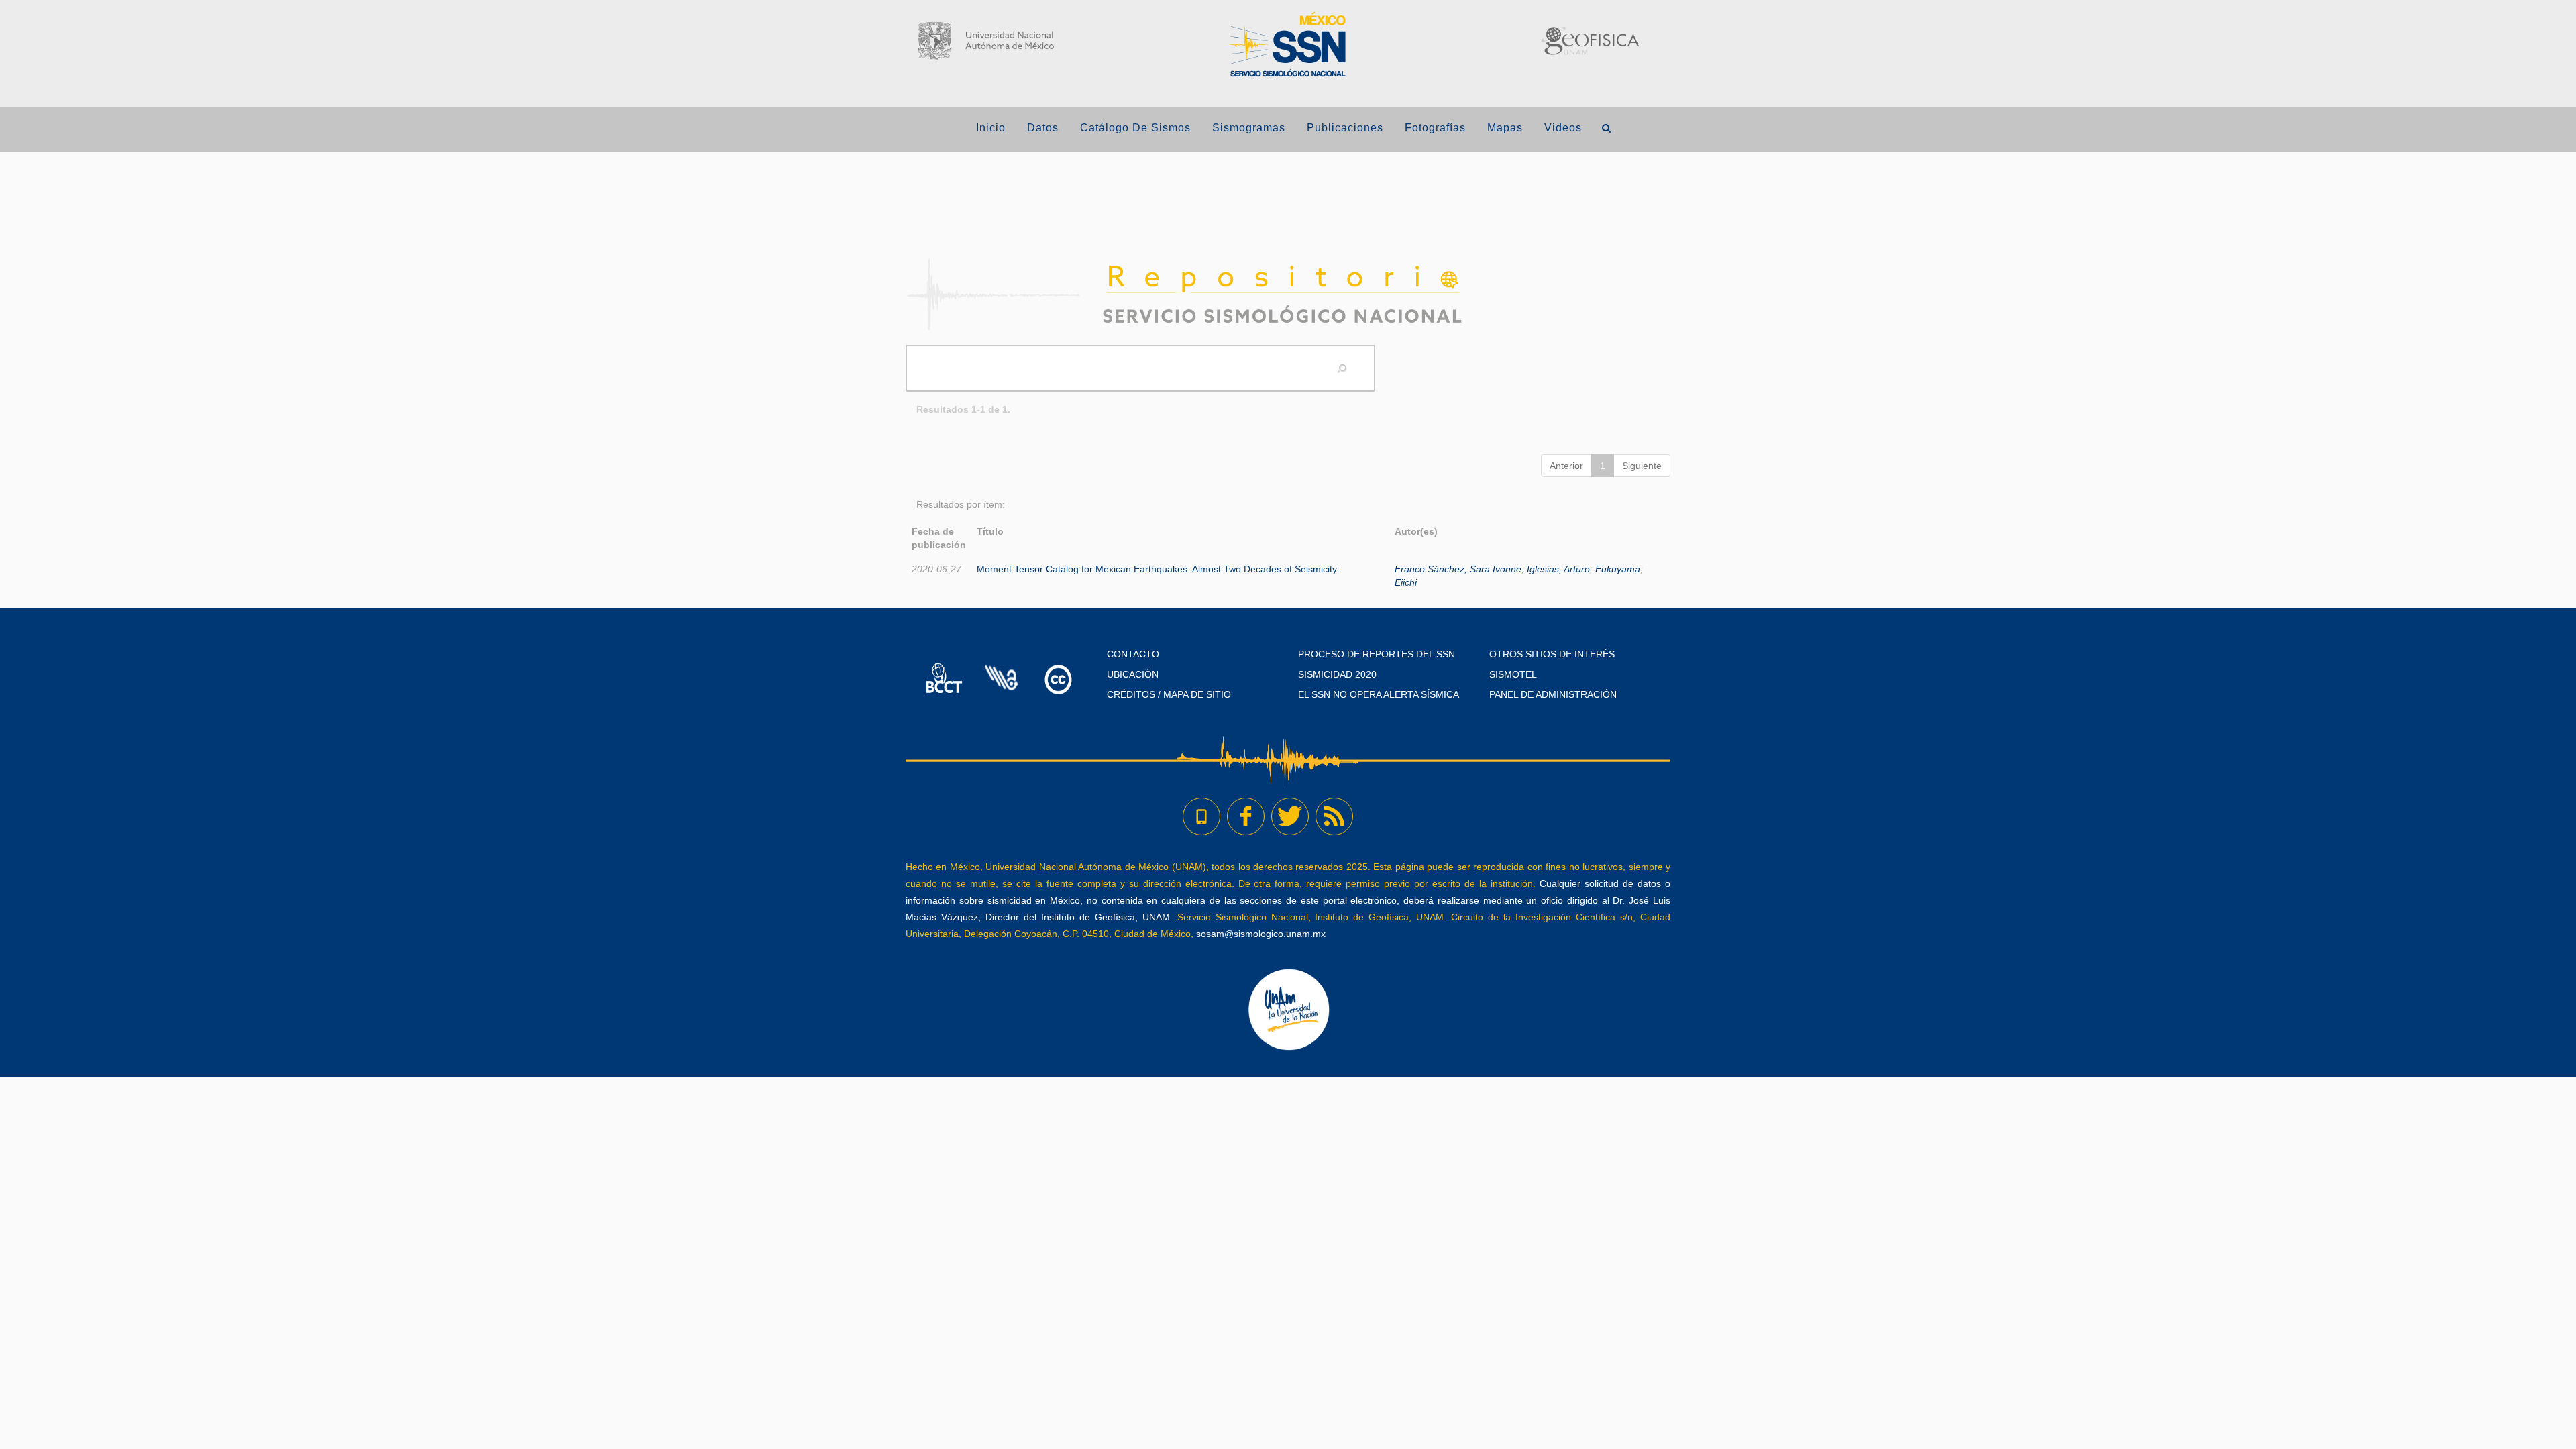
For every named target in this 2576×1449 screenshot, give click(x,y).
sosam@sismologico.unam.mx (1261, 934)
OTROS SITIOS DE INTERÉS (1552, 654)
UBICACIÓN (1133, 674)
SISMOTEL (1513, 674)
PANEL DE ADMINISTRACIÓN (1553, 694)
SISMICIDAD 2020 (1337, 674)
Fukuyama (1618, 569)
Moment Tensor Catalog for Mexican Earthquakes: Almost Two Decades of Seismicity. (1158, 569)
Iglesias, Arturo (1558, 569)
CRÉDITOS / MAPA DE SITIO (1169, 694)
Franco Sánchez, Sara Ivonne (1458, 569)
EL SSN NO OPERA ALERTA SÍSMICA (1379, 694)
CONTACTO (1133, 654)
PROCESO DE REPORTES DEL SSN (1377, 654)
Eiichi (1406, 582)
